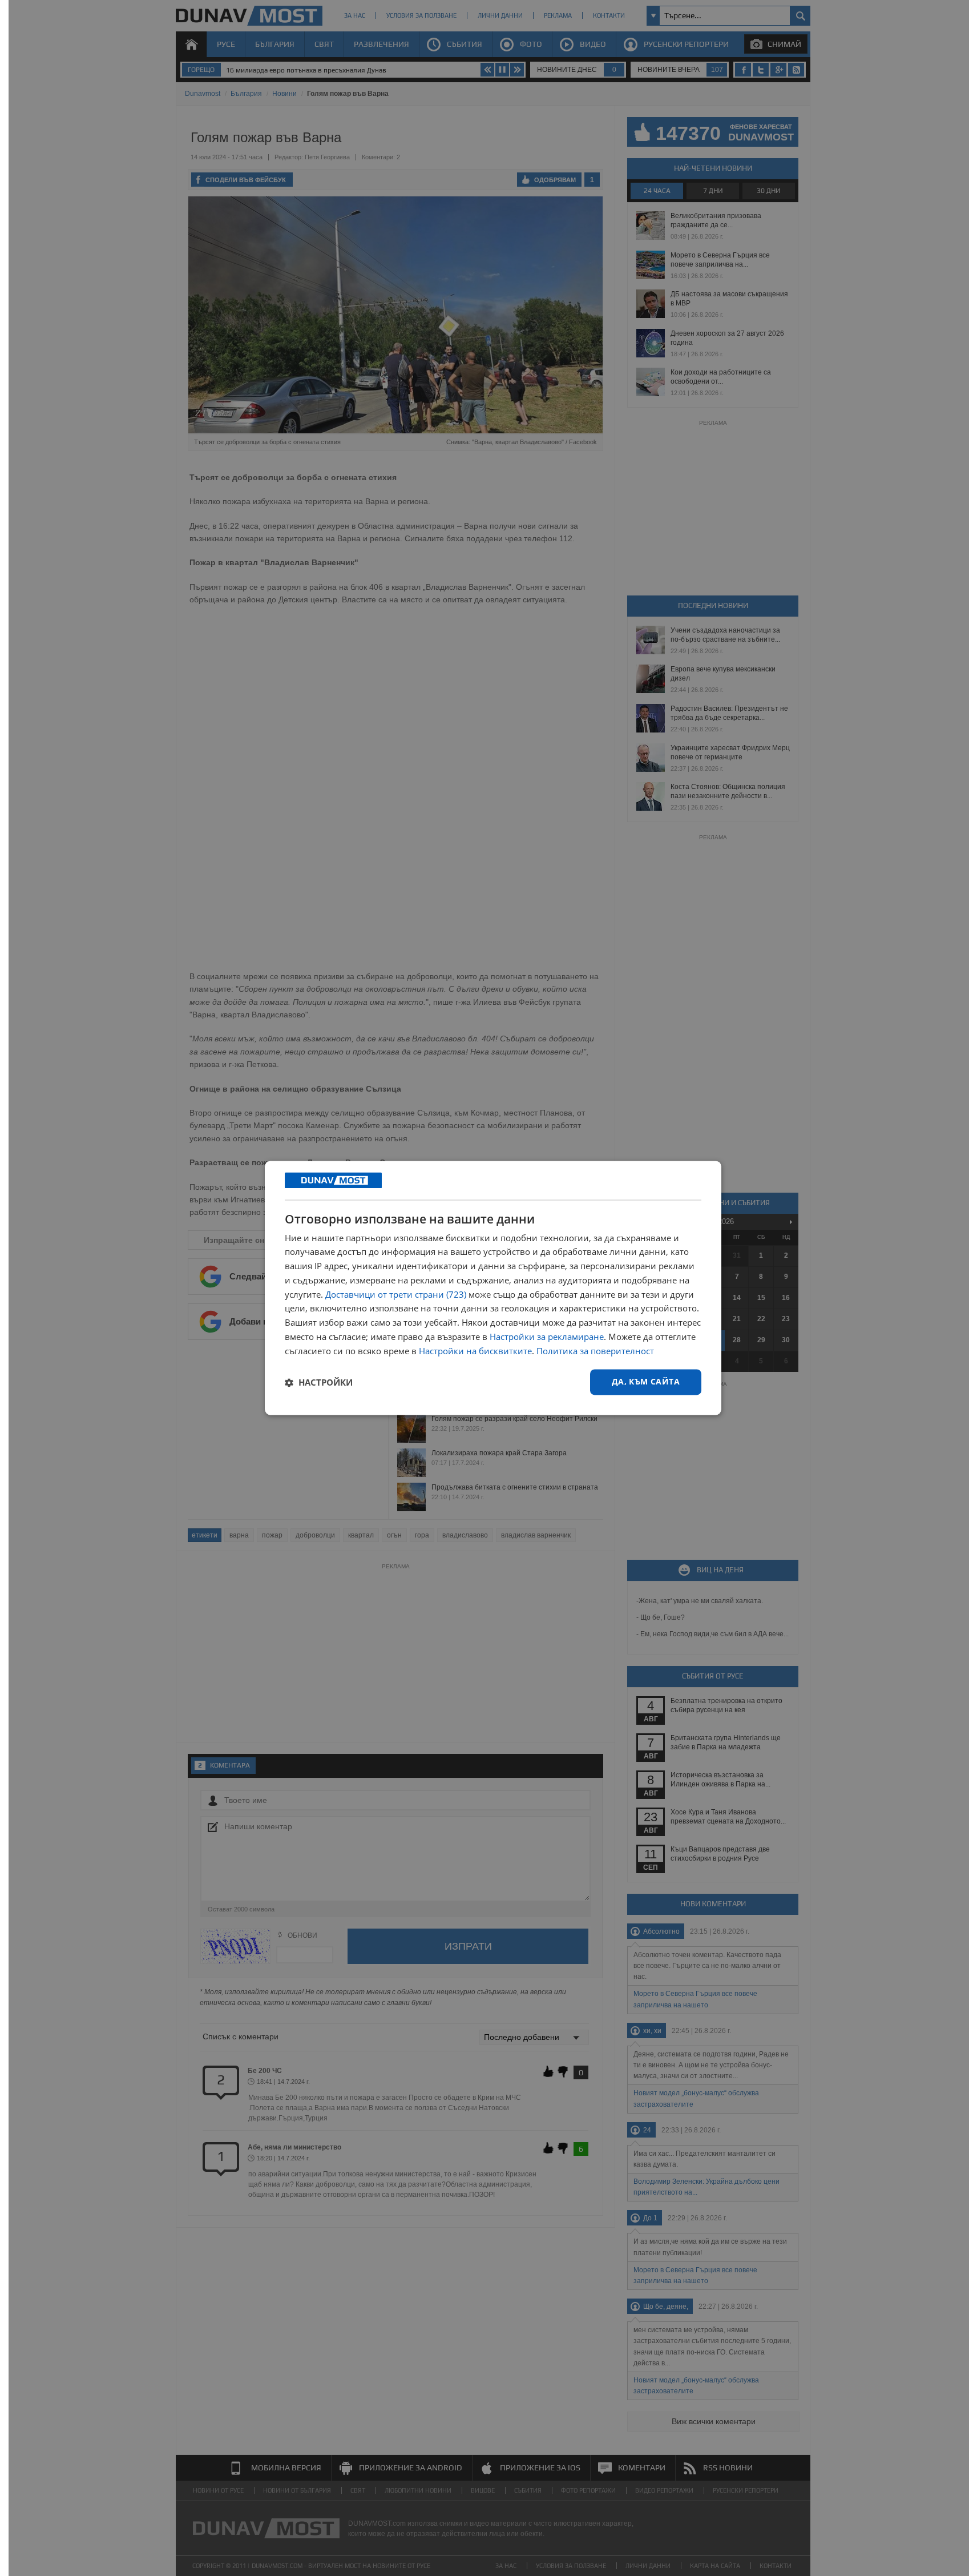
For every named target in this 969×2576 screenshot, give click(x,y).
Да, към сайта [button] (646, 1382)
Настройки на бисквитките (475, 1351)
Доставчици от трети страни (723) (396, 1294)
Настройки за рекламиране (547, 1337)
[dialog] (493, 1288)
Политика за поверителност (595, 1351)
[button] (319, 1382)
